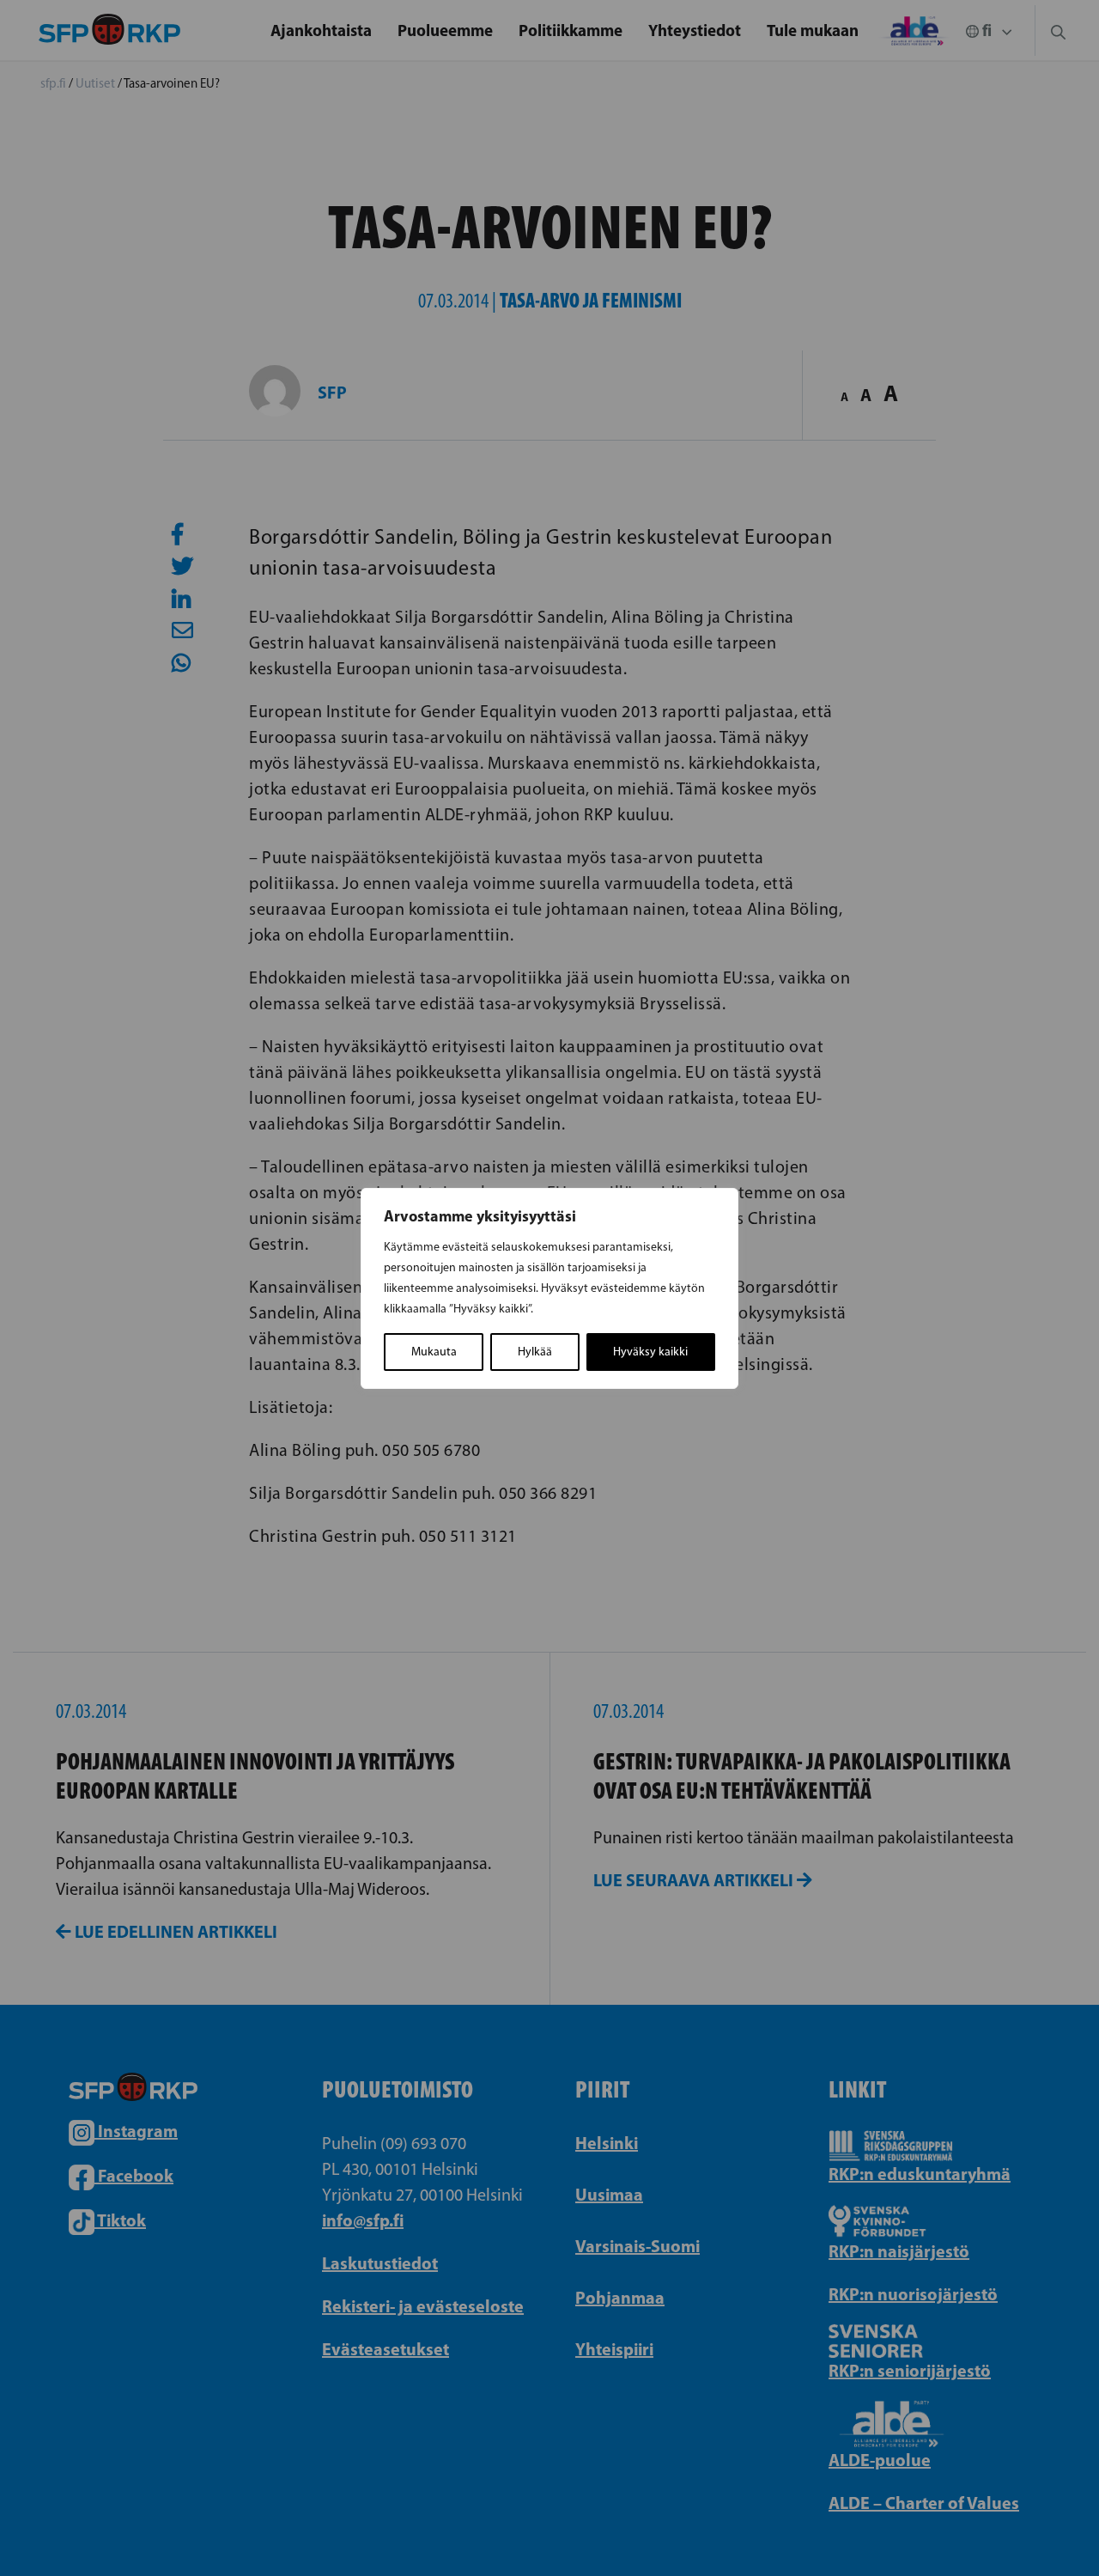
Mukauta (434, 1352)
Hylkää (535, 1352)
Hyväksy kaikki (650, 1352)
